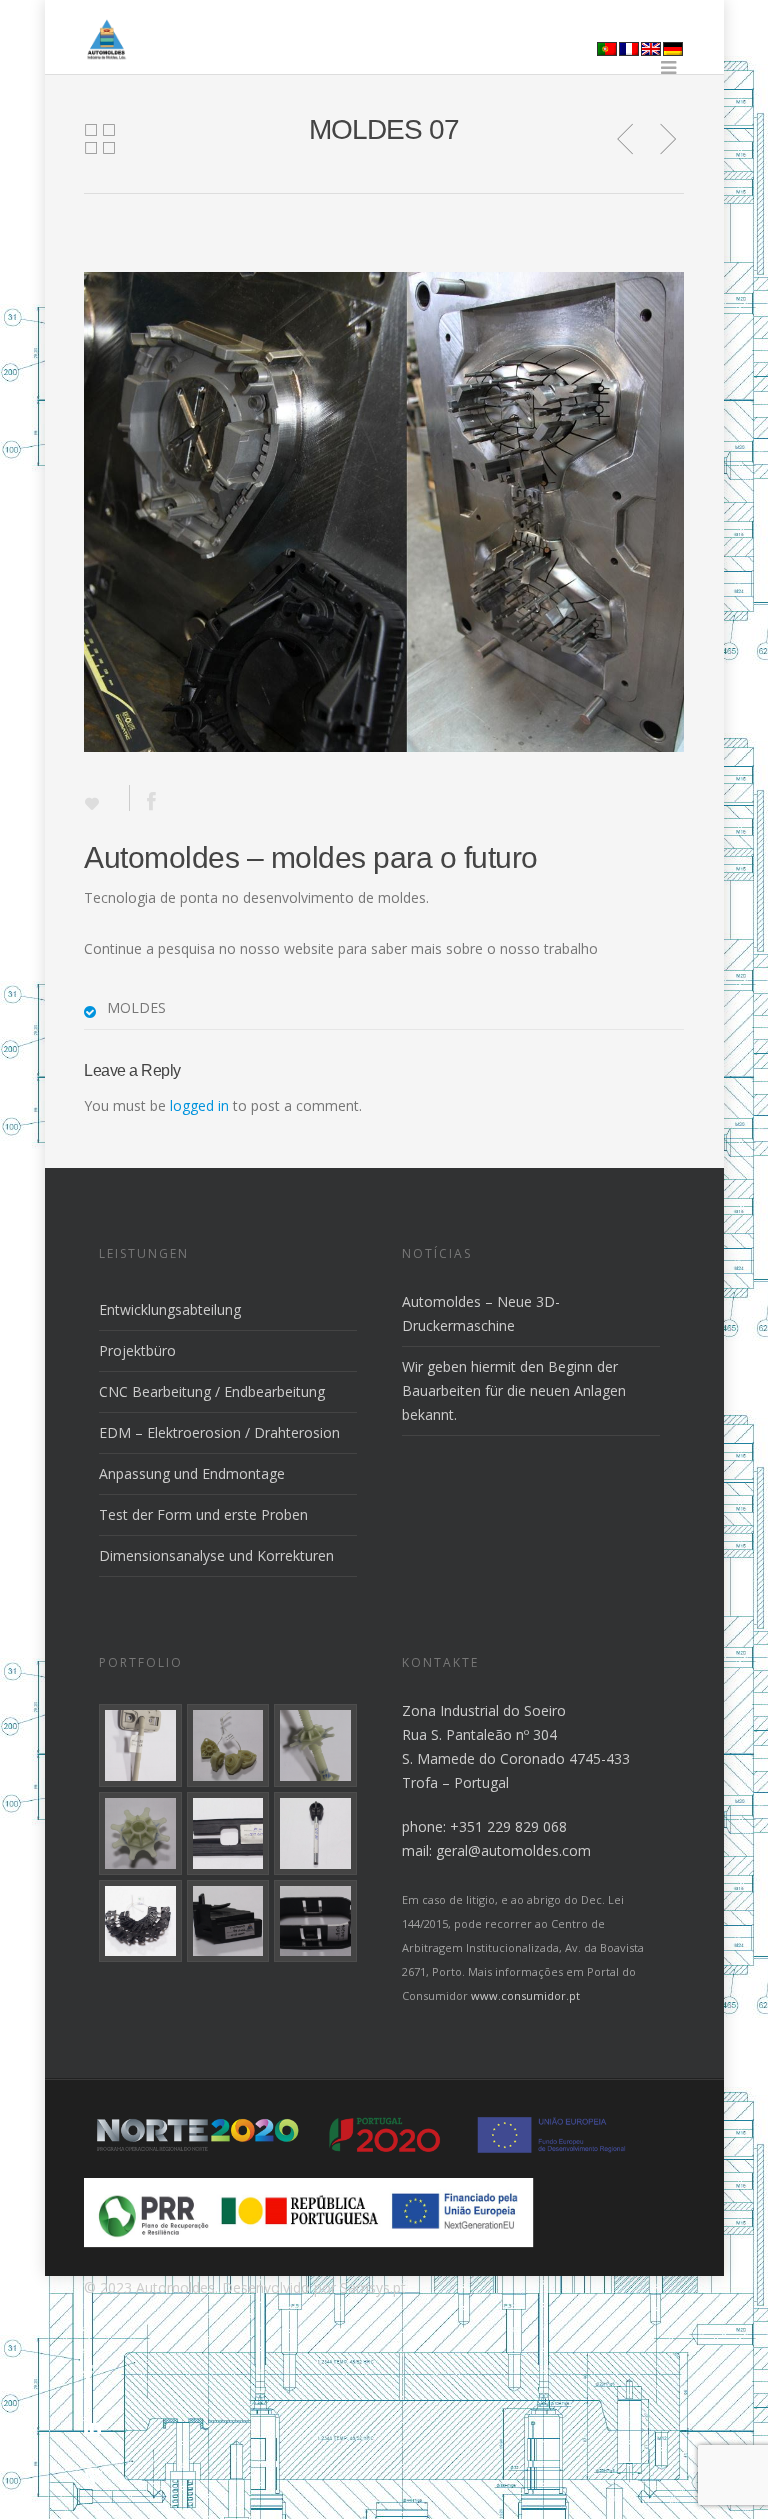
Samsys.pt (373, 2287)
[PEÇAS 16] (228, 1833)
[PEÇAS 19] (228, 1745)
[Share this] (144, 797)
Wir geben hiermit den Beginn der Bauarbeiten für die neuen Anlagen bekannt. (514, 1390)
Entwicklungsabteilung (170, 1309)
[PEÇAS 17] (140, 1833)
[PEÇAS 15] (315, 1833)
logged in (199, 1105)
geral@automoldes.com (513, 1850)
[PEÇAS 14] (140, 1921)
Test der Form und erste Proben (203, 1514)
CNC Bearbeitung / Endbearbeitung (212, 1391)
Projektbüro (137, 1350)
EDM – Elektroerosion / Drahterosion (219, 1432)
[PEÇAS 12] (315, 1921)
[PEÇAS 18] (315, 1745)
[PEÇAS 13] (228, 1921)
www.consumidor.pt (525, 1995)
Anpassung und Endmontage (192, 1473)
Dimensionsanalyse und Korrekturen (216, 1555)
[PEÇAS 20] (140, 1745)
